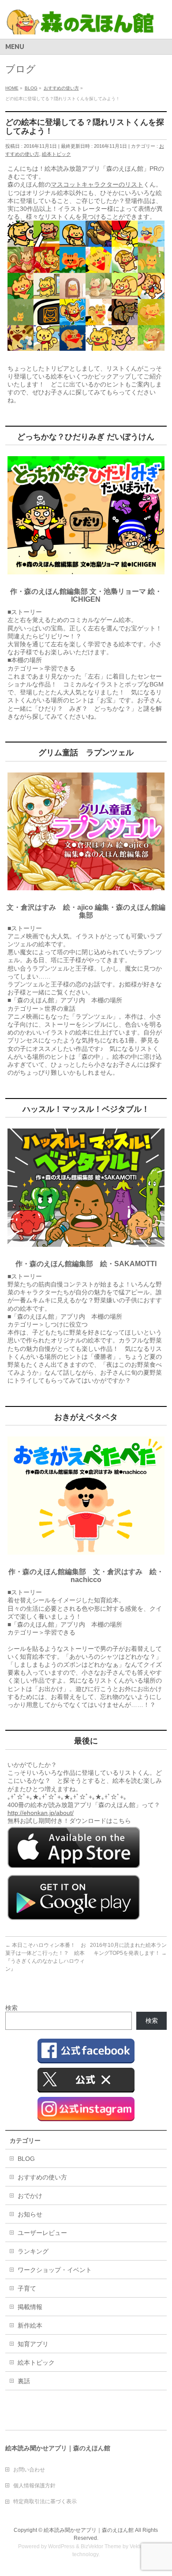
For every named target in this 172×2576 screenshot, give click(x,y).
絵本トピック (56, 154)
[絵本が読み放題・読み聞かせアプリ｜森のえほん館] (80, 24)
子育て (27, 2288)
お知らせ (30, 2214)
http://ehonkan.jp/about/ (41, 1813)
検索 (11, 2008)
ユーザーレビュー (42, 2233)
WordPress (61, 2546)
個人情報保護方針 (34, 2486)
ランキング (33, 2251)
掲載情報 (30, 2307)
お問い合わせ (29, 2470)
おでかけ (30, 2196)
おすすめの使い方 (42, 2177)
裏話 (24, 2381)
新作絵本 (30, 2325)
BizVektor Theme (101, 2546)
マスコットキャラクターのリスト (97, 184)
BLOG (26, 2159)
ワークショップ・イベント (55, 2270)
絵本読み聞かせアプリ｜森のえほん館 (89, 2530)
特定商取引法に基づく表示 (45, 2501)
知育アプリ (33, 2344)
